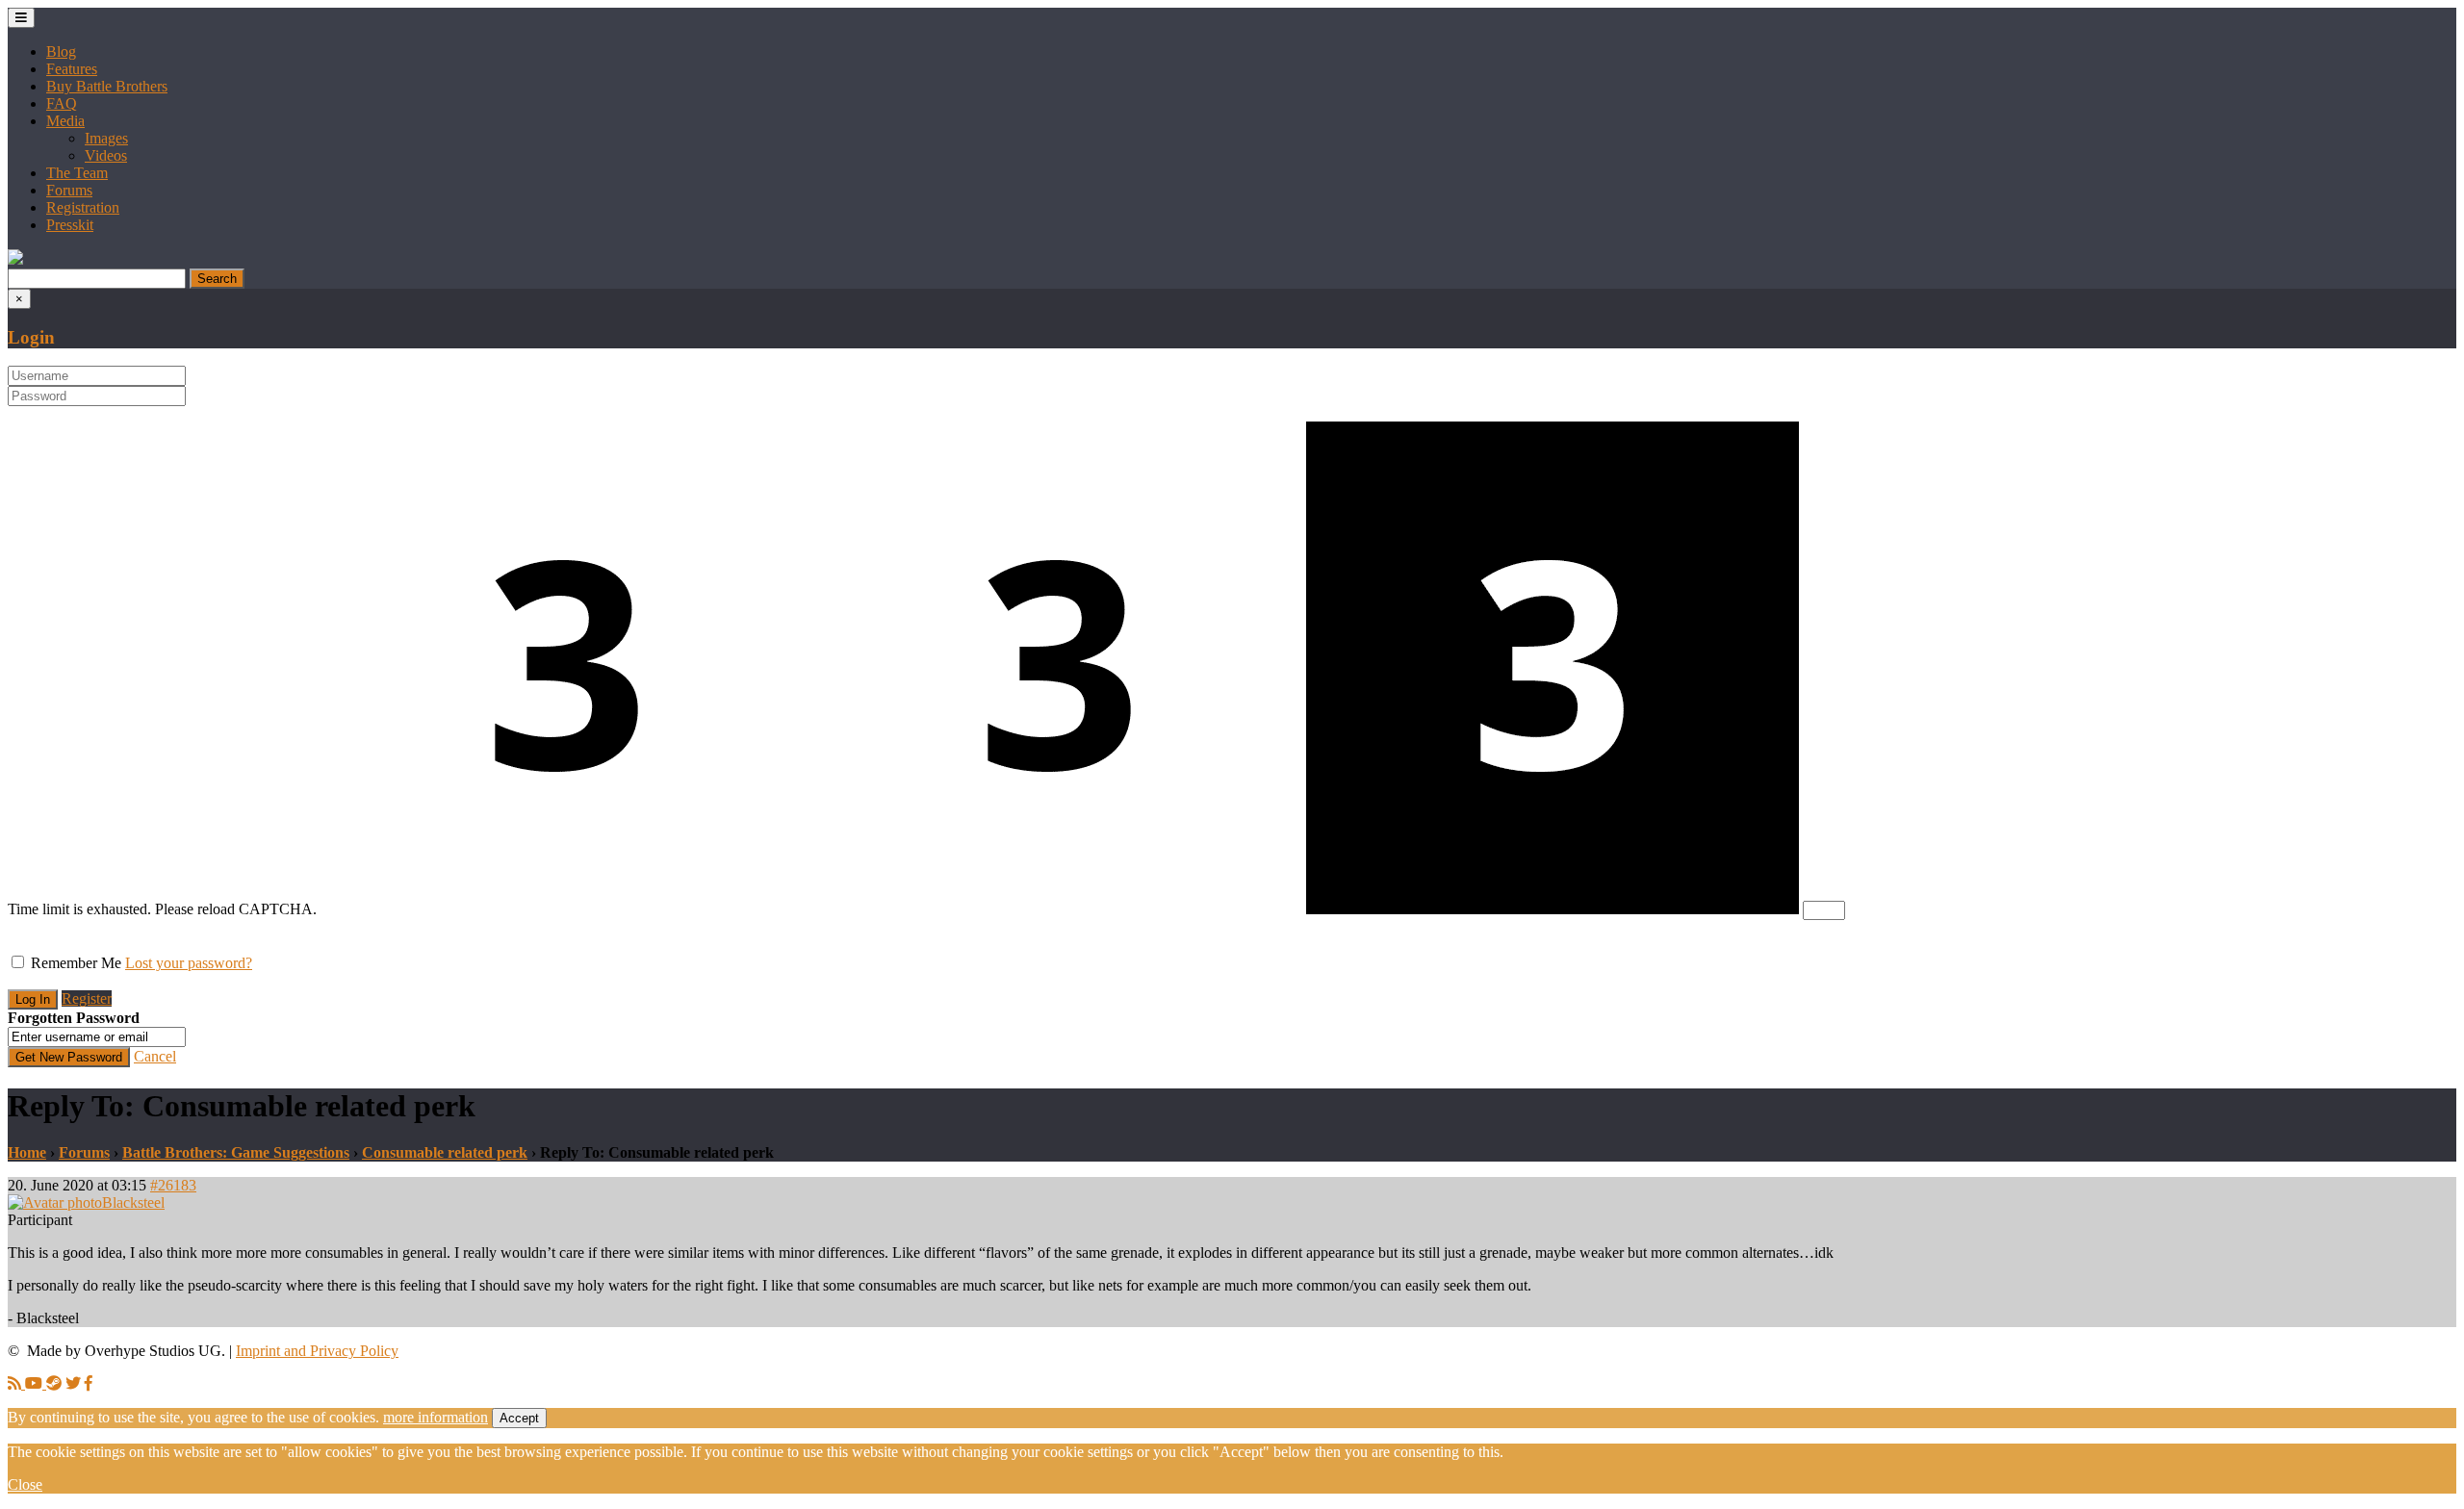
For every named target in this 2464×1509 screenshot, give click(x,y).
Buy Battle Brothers (107, 86)
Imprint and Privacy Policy (317, 1351)
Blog (61, 51)
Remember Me (76, 963)
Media (65, 121)
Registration (83, 207)
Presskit (70, 225)
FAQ (62, 103)
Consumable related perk (445, 1152)
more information (436, 1417)
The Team (77, 173)
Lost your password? (189, 963)
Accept (519, 1418)
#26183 (173, 1185)
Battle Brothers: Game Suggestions (236, 1152)
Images (106, 138)
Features (72, 69)
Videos (106, 155)
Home (27, 1152)
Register (87, 998)
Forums (69, 190)
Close (25, 1484)
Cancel (155, 1056)
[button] (15, 259)
